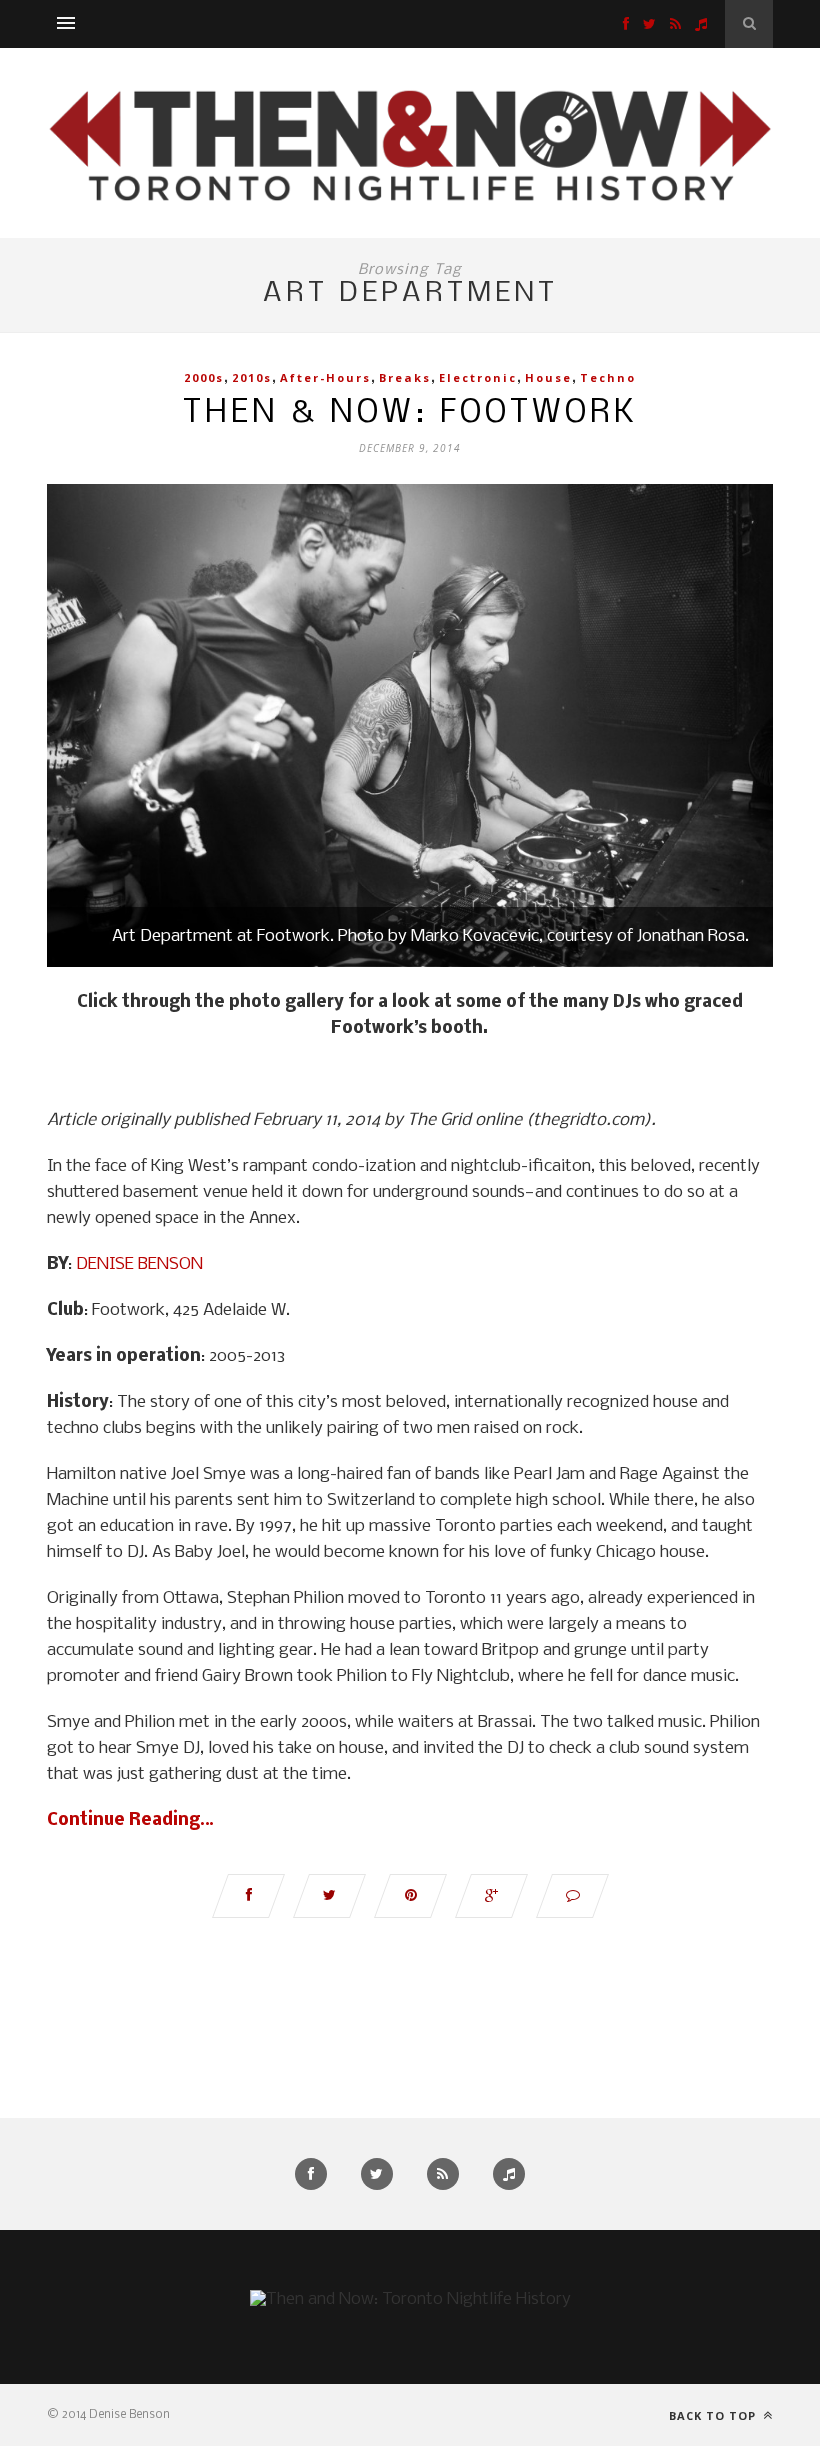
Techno (608, 377)
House (548, 377)
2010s (252, 377)
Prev (82, 728)
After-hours (325, 377)
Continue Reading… (130, 1820)
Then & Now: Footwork (410, 413)
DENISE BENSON (139, 1264)
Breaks (405, 377)
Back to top (714, 2415)
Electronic (478, 377)
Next (738, 728)
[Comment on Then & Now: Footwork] (572, 1896)
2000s (204, 377)
